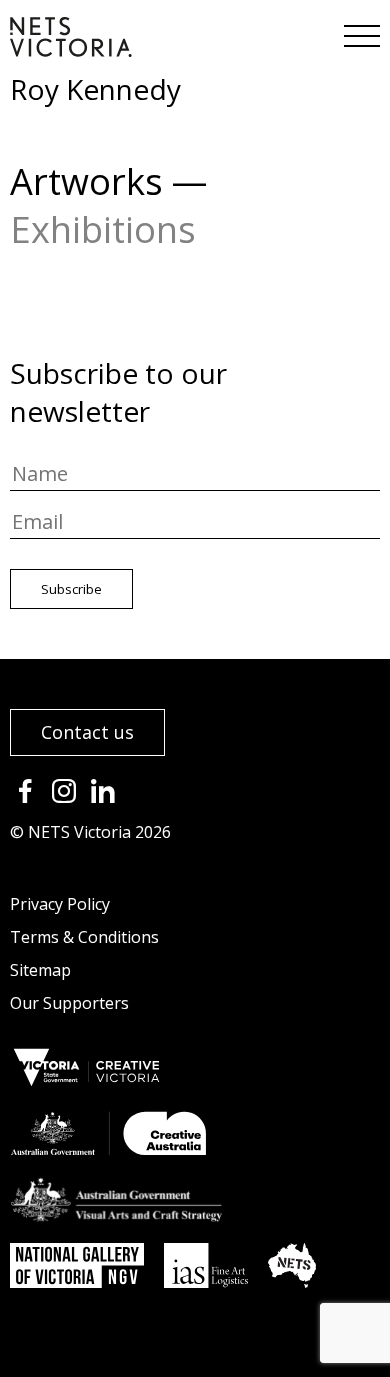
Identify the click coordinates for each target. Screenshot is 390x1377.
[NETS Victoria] (71, 50)
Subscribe (71, 589)
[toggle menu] (360, 30)
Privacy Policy (60, 904)
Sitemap (40, 970)
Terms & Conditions (84, 937)
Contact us (87, 732)
